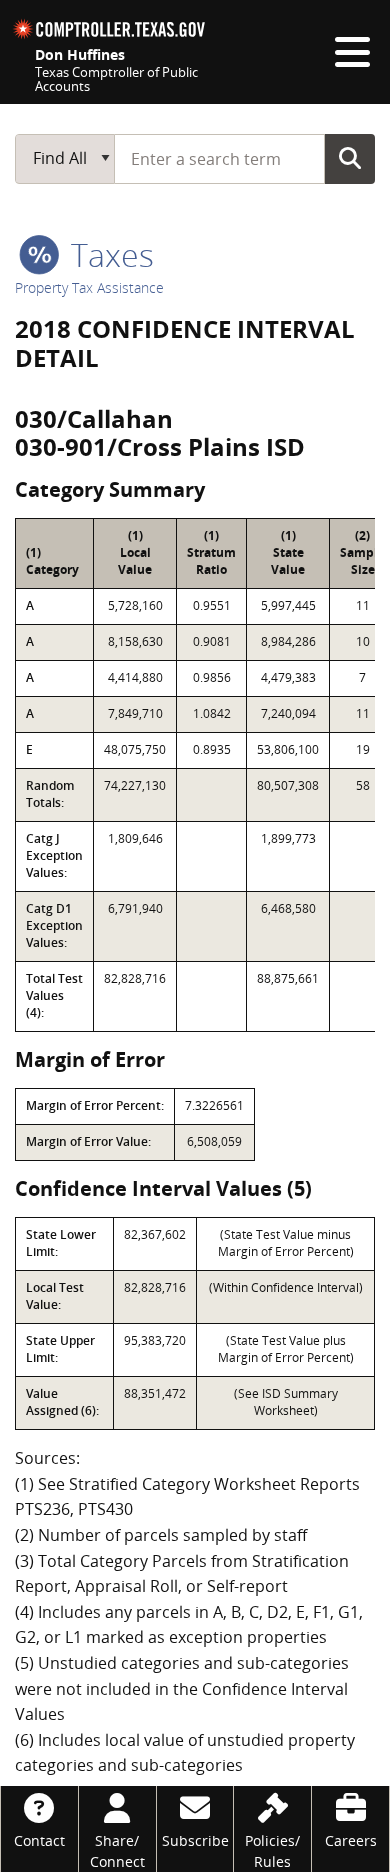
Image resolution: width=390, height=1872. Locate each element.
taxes (108, 254)
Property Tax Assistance (89, 287)
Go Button (350, 158)
